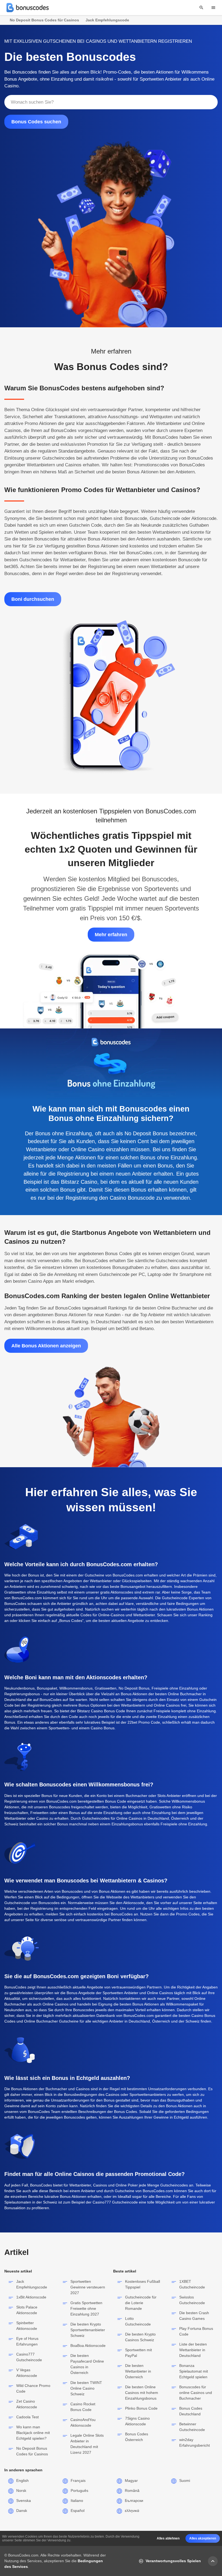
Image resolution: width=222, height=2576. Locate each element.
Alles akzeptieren (203, 2538)
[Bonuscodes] (28, 8)
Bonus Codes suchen (36, 122)
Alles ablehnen (168, 2538)
